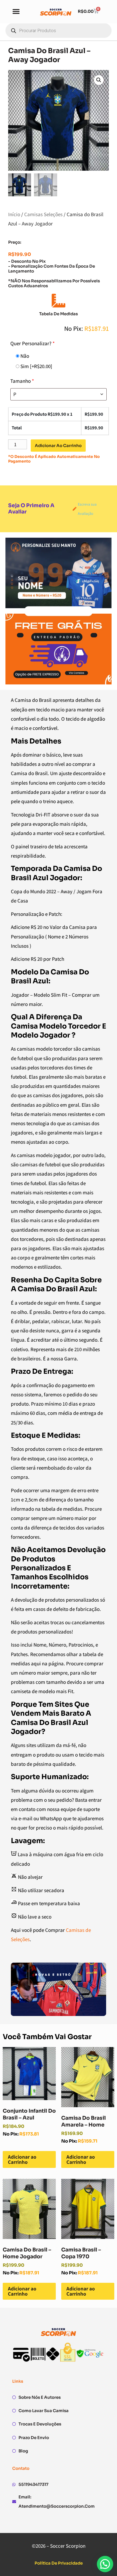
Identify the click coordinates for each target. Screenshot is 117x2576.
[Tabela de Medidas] (59, 301)
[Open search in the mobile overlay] (59, 30)
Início (14, 214)
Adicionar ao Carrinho (22, 2159)
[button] (16, 11)
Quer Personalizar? (33, 343)
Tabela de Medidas (59, 314)
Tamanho (22, 381)
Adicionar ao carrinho (58, 446)
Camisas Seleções (43, 214)
